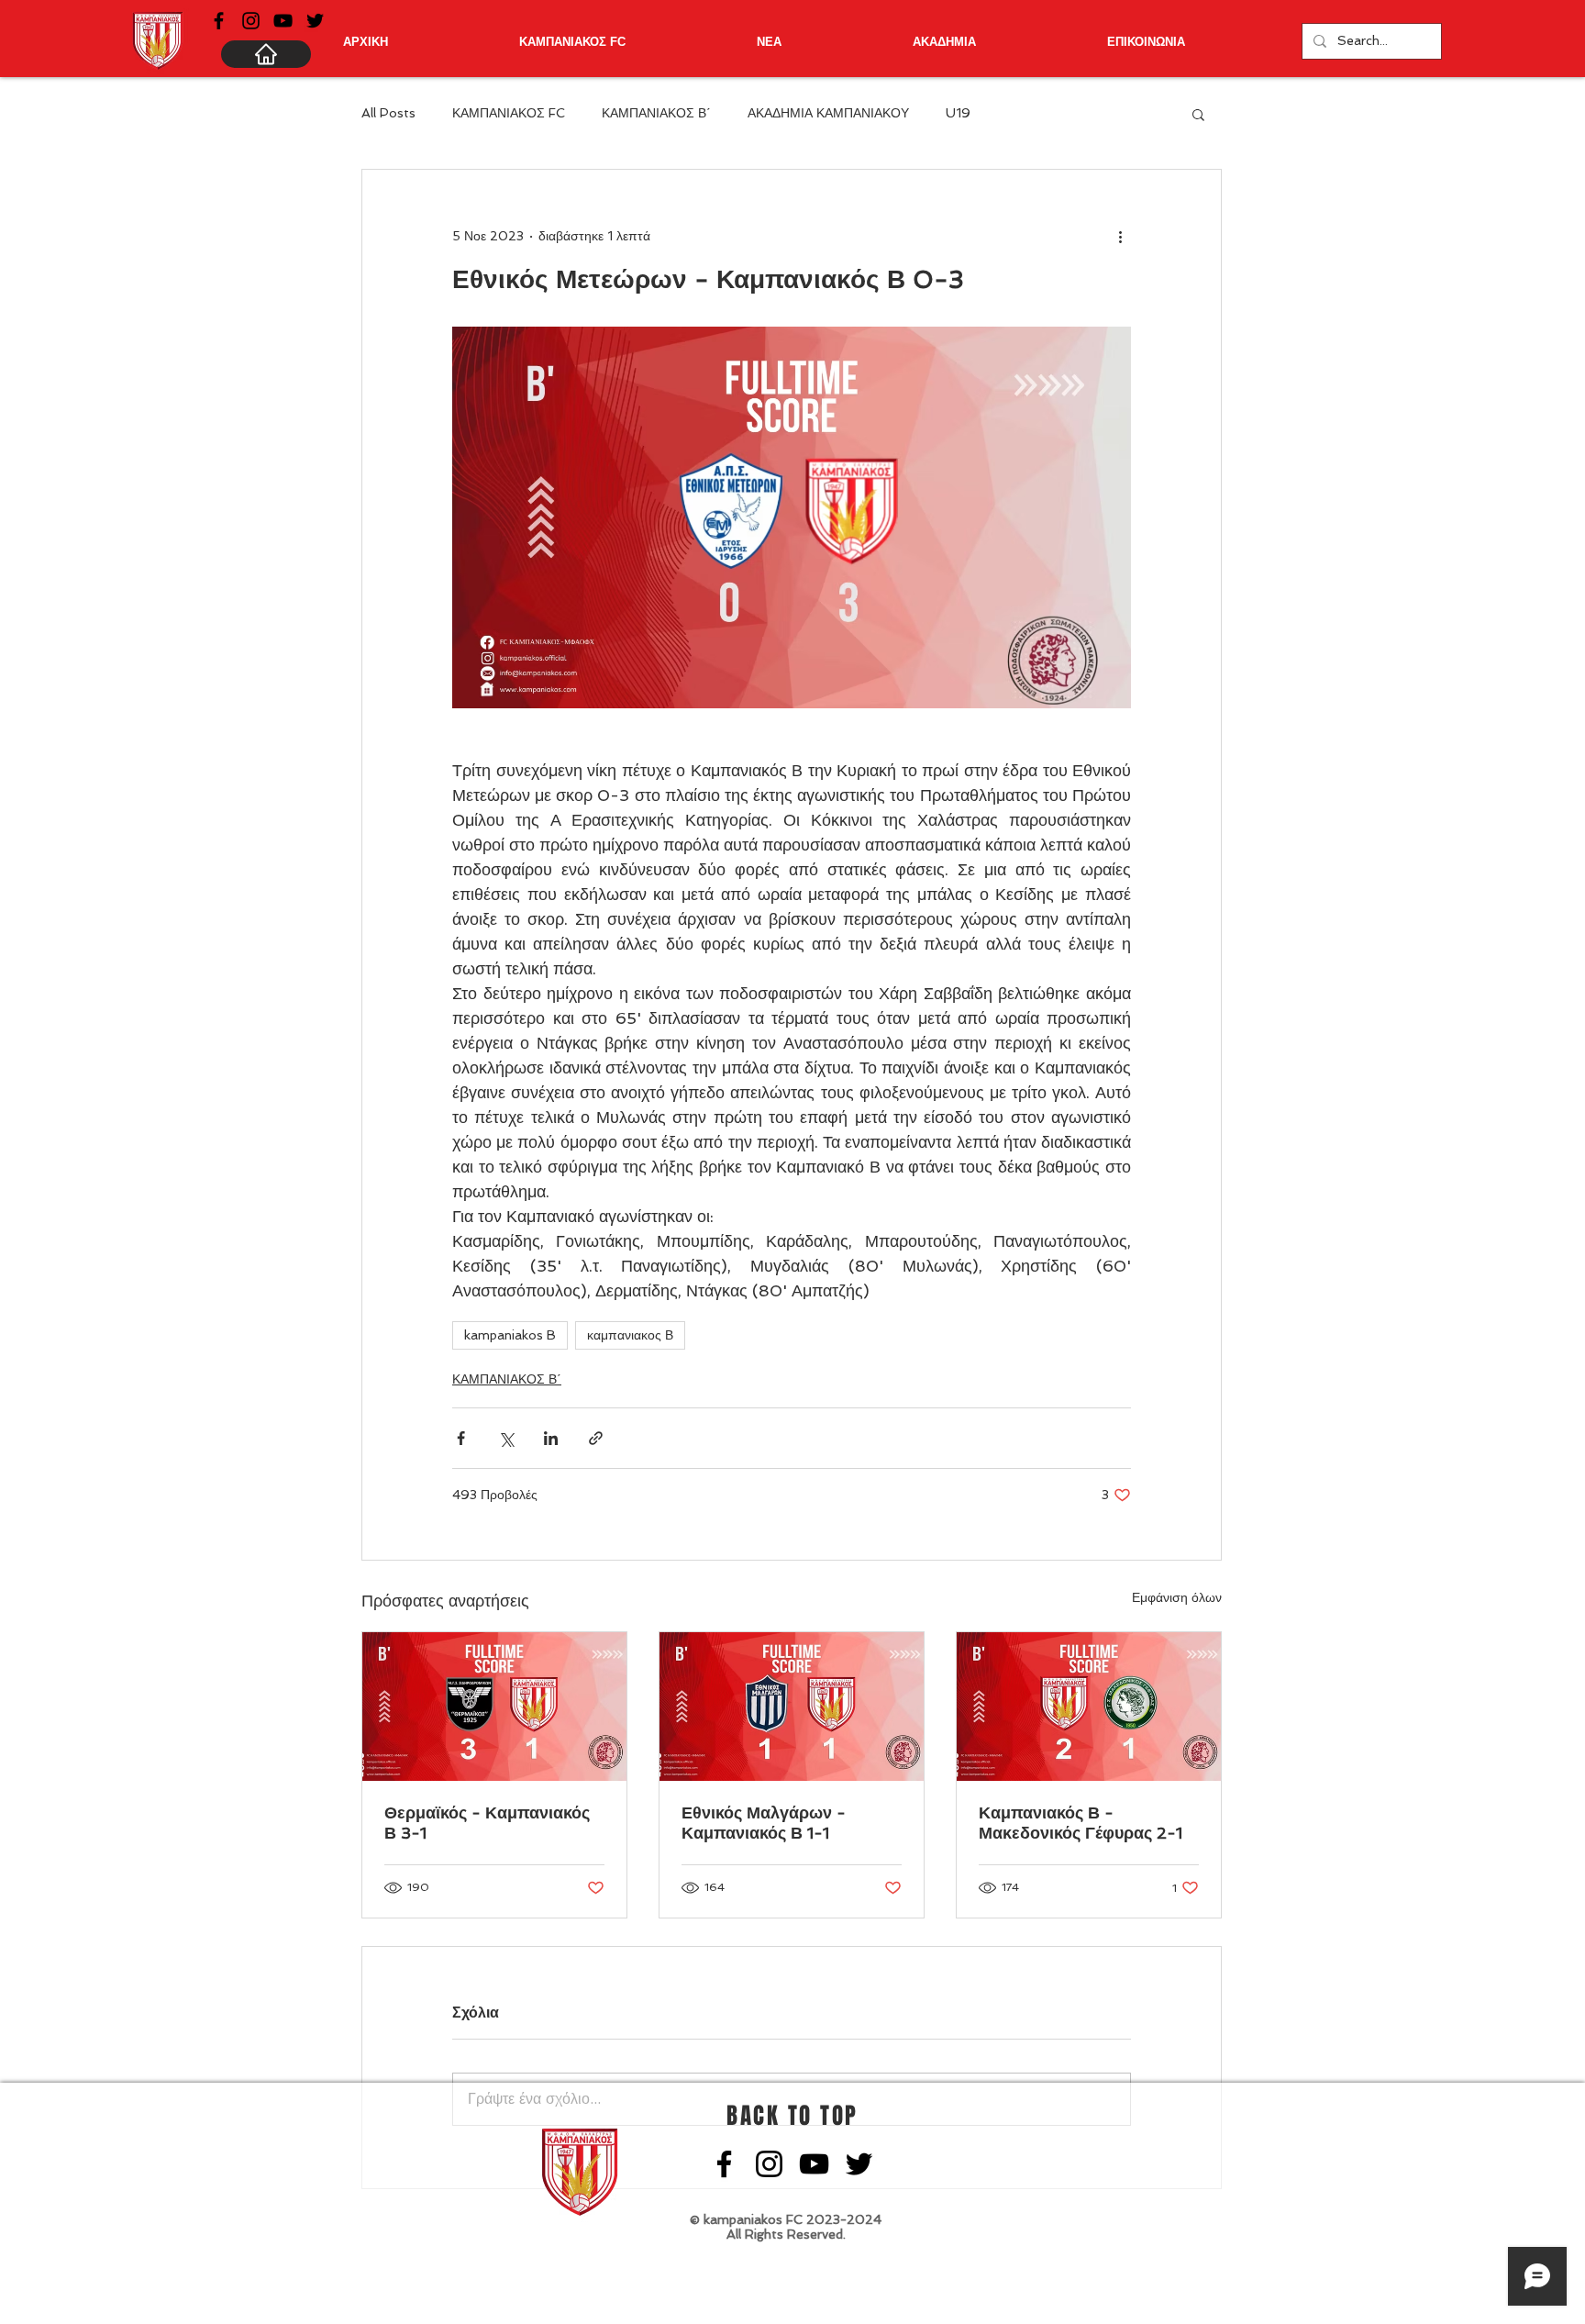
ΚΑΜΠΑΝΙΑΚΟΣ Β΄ (656, 113)
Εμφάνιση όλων (1177, 1597)
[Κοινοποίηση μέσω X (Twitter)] (506, 1438)
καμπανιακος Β (630, 1335)
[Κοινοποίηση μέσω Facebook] (461, 1438)
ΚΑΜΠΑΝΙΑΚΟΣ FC (509, 113)
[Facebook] (219, 21)
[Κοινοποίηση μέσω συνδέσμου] (596, 1438)
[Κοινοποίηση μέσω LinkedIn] (551, 1438)
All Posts (388, 113)
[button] (1198, 114)
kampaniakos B (510, 1335)
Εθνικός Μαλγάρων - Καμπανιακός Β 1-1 (764, 1823)
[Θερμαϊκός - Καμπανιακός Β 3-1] (494, 1707)
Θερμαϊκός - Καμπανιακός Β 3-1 (487, 1823)
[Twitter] (315, 21)
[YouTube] (283, 21)
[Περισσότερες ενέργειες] (1120, 236)
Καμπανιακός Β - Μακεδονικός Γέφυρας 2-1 (1081, 1823)
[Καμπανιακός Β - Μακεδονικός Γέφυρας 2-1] (1089, 1707)
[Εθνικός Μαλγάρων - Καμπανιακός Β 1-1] (792, 1707)
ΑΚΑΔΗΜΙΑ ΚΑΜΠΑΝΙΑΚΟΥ (828, 113)
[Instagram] (251, 21)
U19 (958, 113)
